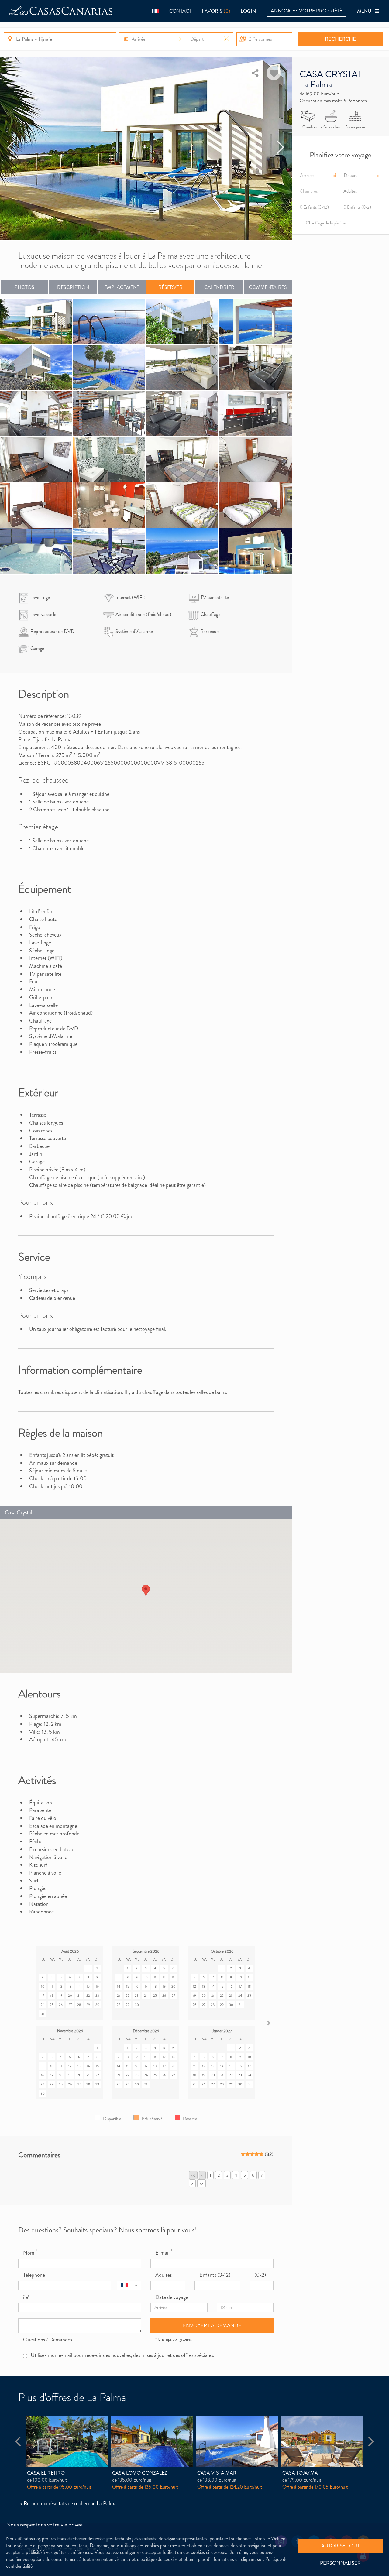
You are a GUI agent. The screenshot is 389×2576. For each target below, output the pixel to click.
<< (193, 2175)
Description (73, 287)
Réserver (170, 287)
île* (26, 2297)
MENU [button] (366, 11)
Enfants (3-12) (215, 2275)
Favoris (216, 11)
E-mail (164, 2253)
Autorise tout (340, 2546)
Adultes (164, 2275)
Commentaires (268, 287)
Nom (30, 2253)
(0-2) (260, 2275)
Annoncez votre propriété (306, 11)
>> (201, 2183)
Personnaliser (340, 2563)
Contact (180, 11)
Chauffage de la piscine (325, 223)
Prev (11, 148)
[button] (156, 11)
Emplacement (122, 287)
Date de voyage (172, 2297)
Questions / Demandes (48, 2340)
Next (281, 148)
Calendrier (219, 287)
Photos (24, 287)
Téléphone (34, 2275)
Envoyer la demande (212, 2325)
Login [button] (248, 11)
